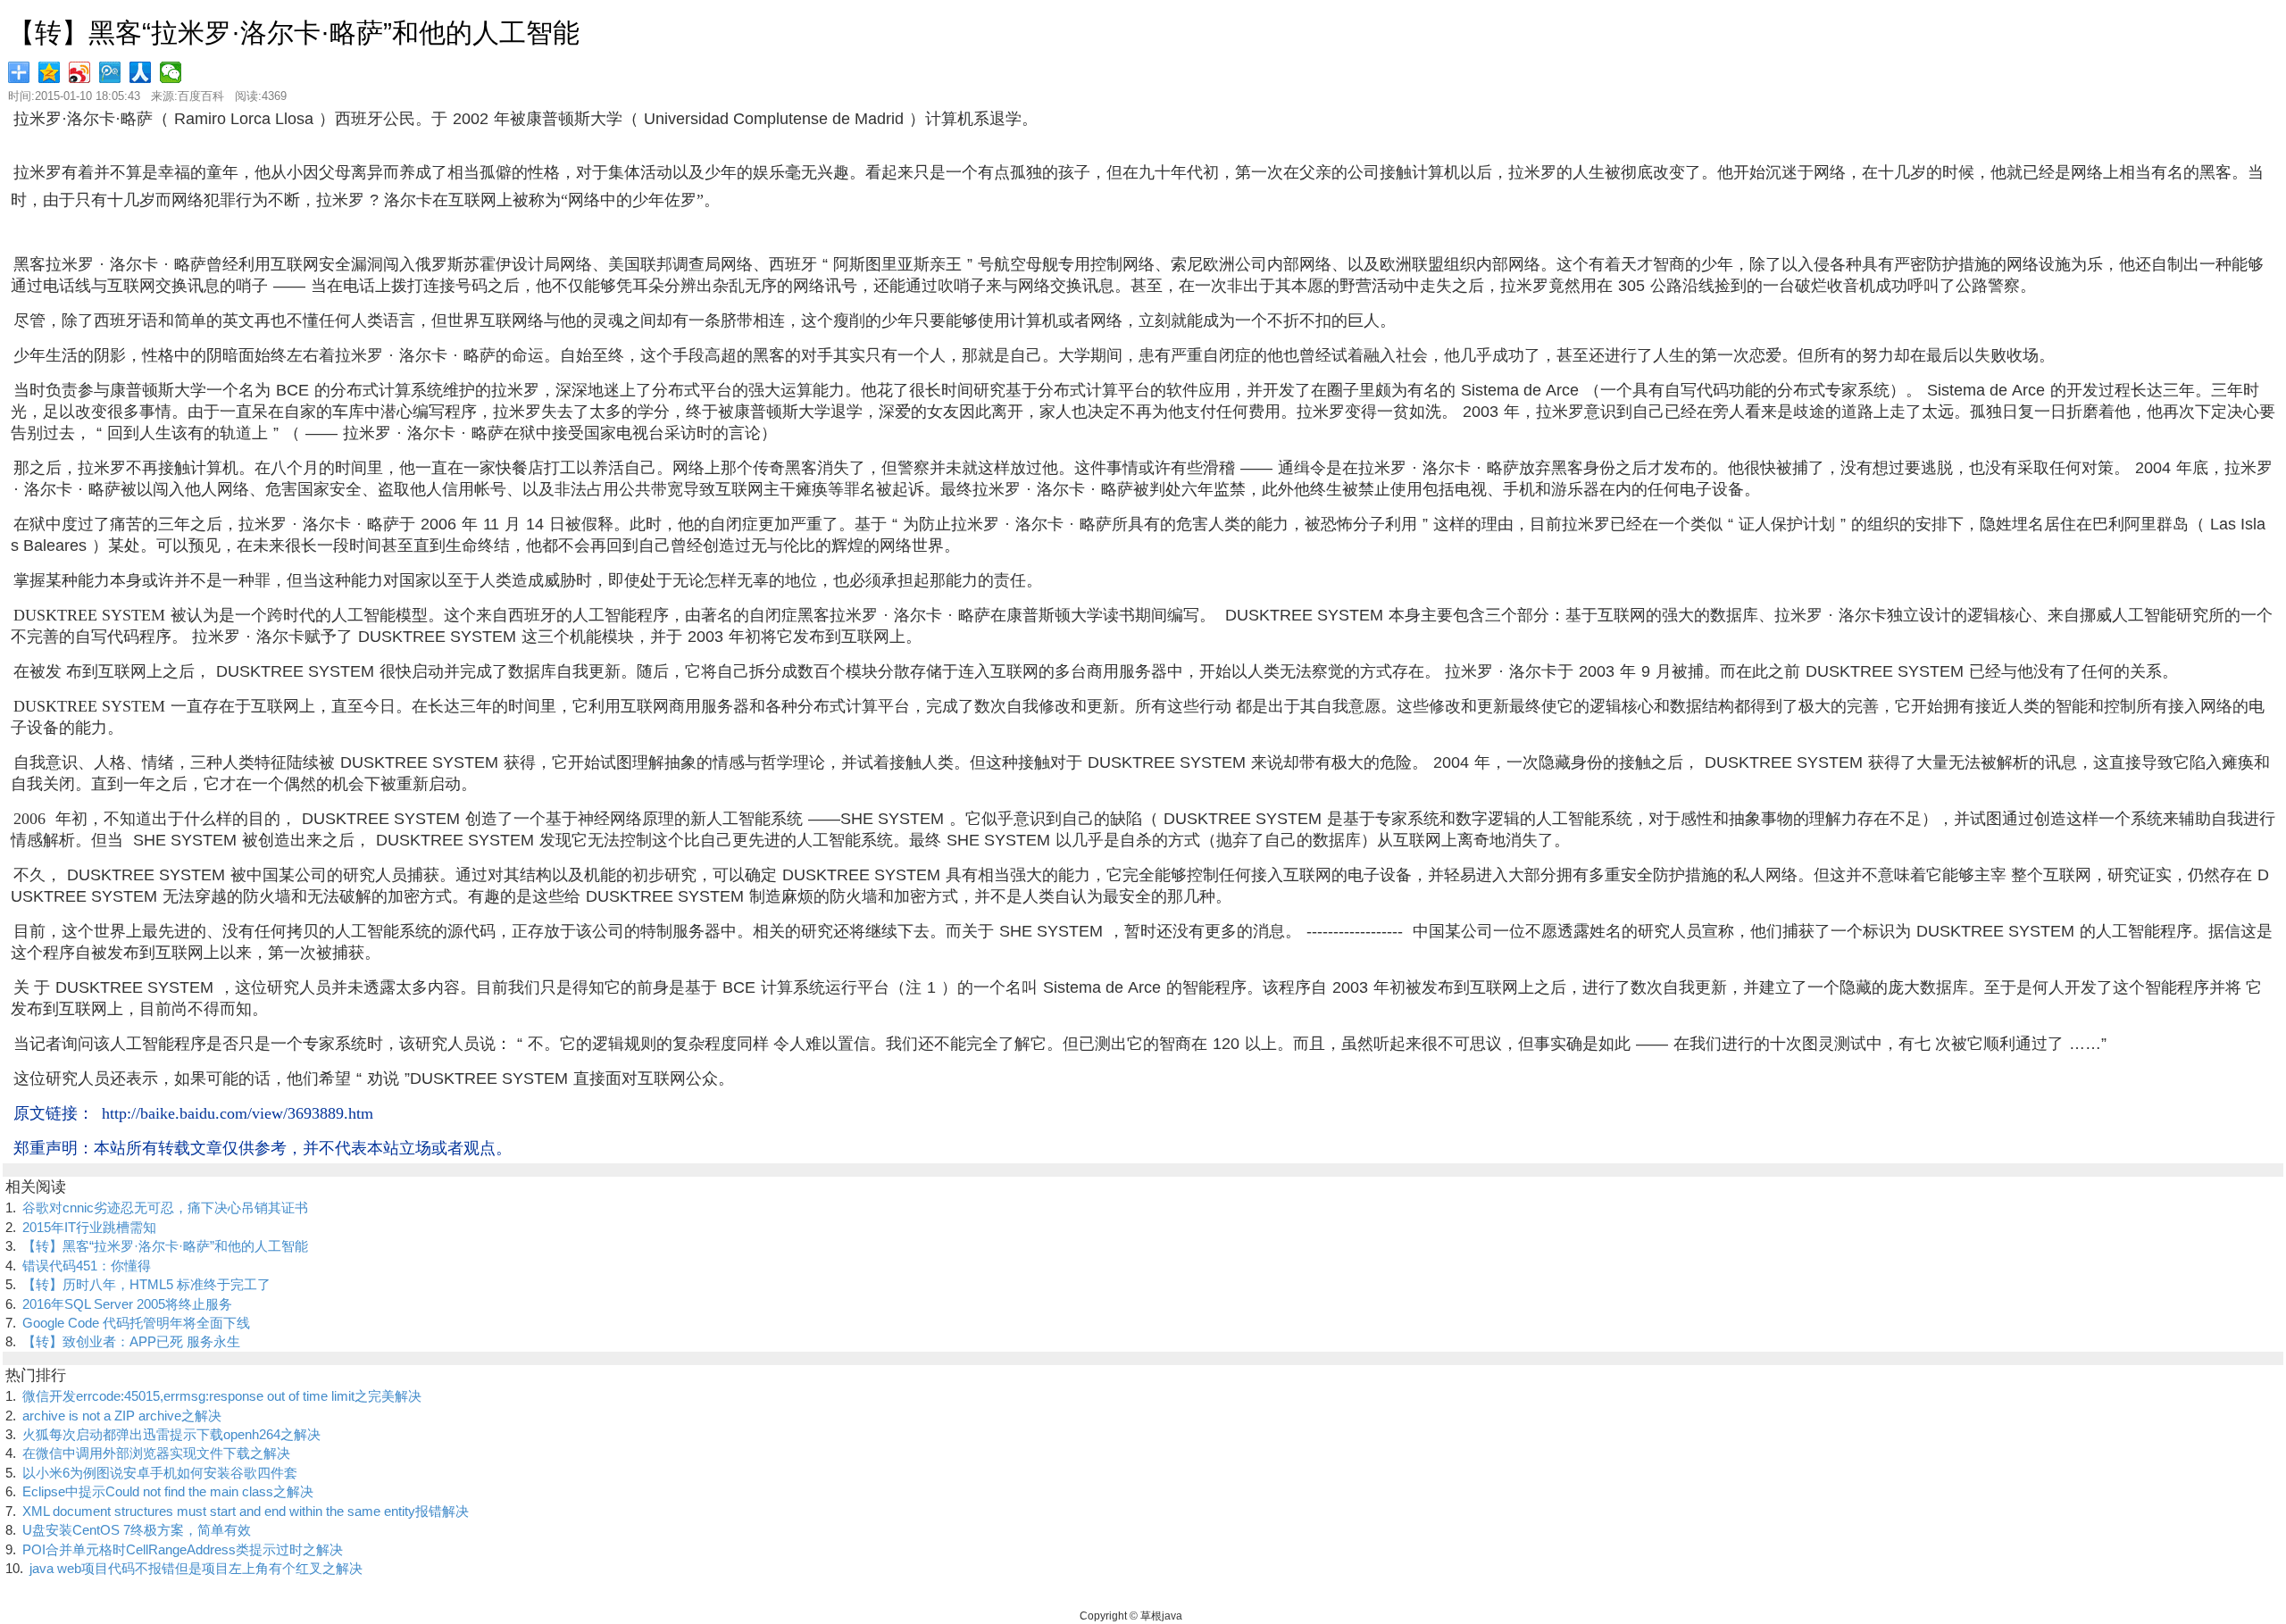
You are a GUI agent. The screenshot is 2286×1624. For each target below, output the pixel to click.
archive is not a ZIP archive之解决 (122, 1416)
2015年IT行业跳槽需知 (89, 1227)
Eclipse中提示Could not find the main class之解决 (168, 1491)
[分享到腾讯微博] (112, 72)
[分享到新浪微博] (81, 72)
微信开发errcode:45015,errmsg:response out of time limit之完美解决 (222, 1396)
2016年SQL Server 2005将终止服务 (127, 1304)
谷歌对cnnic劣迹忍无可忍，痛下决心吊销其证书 (165, 1208)
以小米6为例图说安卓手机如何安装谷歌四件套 (160, 1473)
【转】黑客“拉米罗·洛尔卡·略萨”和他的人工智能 (165, 1246)
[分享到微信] (172, 72)
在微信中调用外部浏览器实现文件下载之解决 (156, 1453)
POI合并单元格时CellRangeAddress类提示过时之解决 (183, 1549)
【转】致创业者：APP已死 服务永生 (131, 1341)
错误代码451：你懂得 (87, 1266)
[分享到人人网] (142, 72)
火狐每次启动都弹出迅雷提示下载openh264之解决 (171, 1434)
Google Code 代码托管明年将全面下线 (136, 1323)
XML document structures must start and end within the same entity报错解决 (246, 1511)
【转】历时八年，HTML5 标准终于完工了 (146, 1284)
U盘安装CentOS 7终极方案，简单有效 (137, 1530)
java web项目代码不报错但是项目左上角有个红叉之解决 (196, 1568)
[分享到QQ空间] (51, 72)
